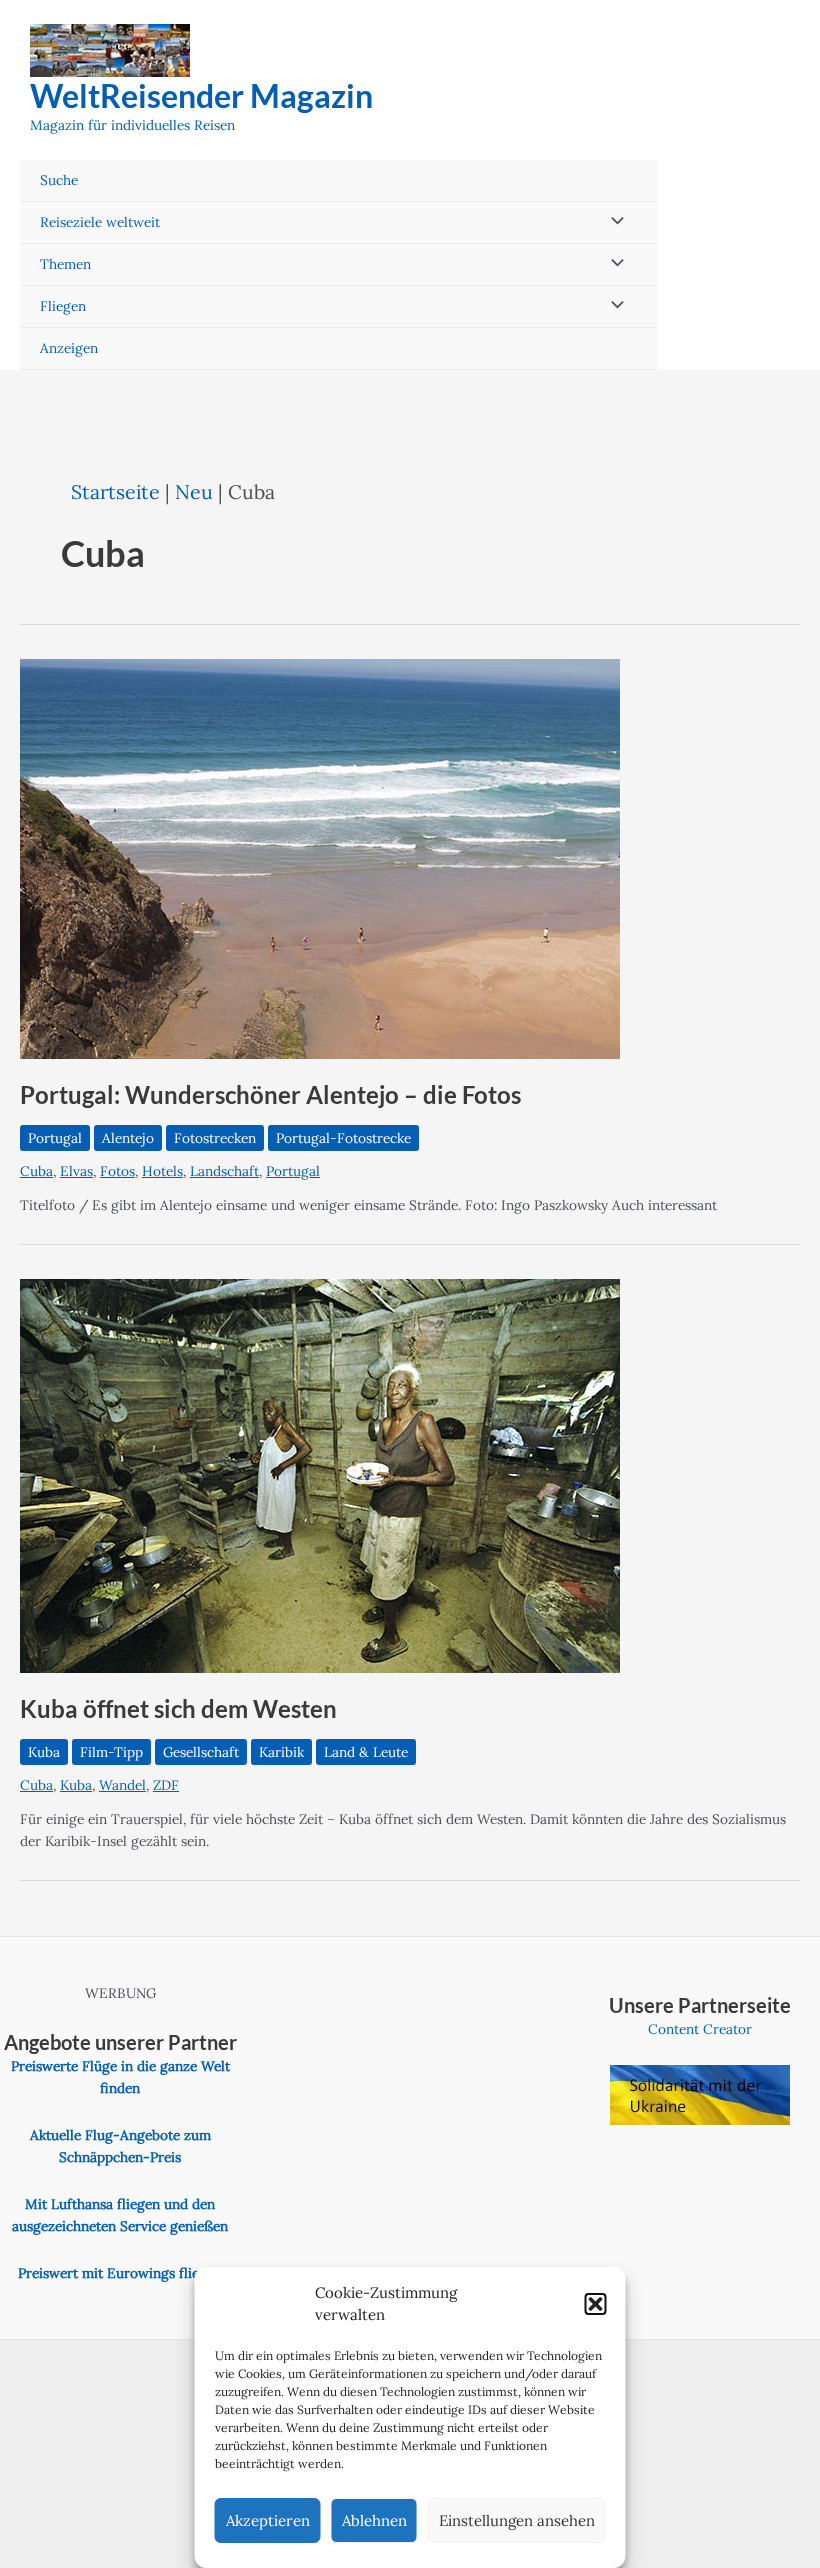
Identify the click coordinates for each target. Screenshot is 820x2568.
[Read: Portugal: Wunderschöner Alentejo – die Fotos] (320, 858)
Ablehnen (374, 2520)
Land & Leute (366, 1752)
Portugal (55, 1138)
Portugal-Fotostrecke (343, 1138)
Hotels (162, 1171)
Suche (59, 180)
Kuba (44, 1752)
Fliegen (63, 306)
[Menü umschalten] (613, 222)
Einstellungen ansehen (517, 2520)
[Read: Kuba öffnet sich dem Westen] (320, 1474)
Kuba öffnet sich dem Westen (178, 1709)
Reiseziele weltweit (100, 222)
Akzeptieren (268, 2520)
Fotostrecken (215, 1138)
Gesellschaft (201, 1752)
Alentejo (128, 1138)
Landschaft (224, 1171)
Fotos (117, 1171)
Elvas (76, 1171)
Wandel (122, 1785)
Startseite (115, 491)
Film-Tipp (111, 1752)
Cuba (36, 1171)
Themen (65, 264)
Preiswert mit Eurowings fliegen (120, 2273)
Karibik (281, 1752)
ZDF (166, 1785)
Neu (194, 491)
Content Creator (700, 2029)
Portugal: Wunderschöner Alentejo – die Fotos (270, 1095)
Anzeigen (69, 348)
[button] (596, 2304)
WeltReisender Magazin (201, 95)
